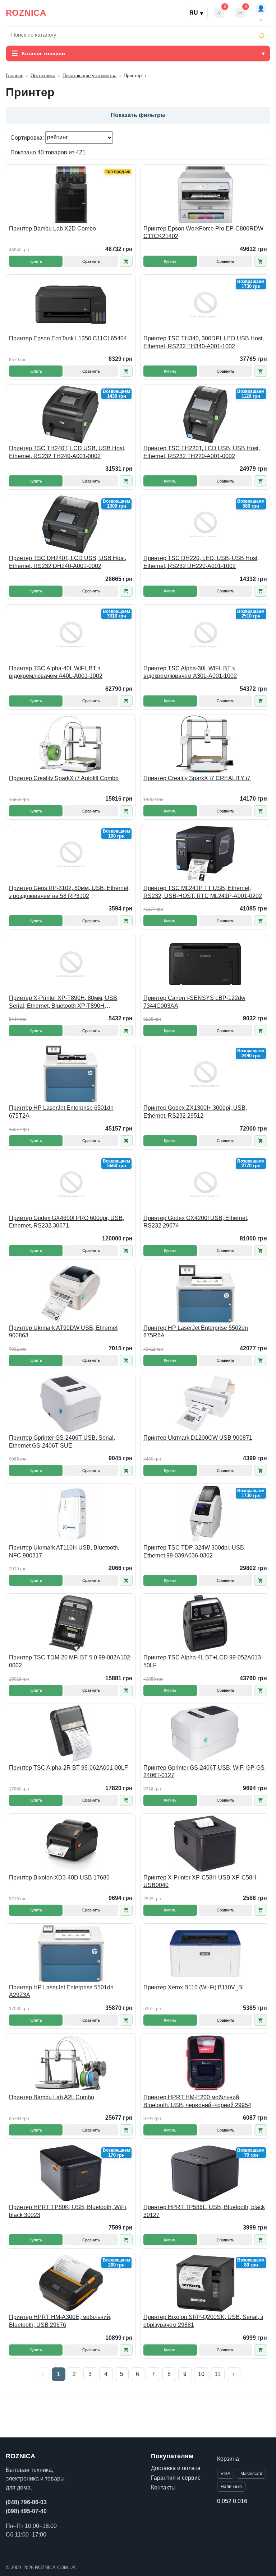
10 (201, 2374)
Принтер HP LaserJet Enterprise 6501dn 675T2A (61, 1112)
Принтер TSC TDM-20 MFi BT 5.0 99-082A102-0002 (70, 1661)
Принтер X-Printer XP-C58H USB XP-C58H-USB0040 (201, 1881)
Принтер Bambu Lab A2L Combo (52, 2097)
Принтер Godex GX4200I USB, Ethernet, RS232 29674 (196, 1222)
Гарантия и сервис (176, 2478)
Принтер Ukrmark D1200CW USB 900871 (198, 1438)
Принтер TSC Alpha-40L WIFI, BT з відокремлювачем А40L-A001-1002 (56, 672)
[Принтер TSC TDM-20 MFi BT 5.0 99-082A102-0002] (71, 1624)
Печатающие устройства (89, 76)
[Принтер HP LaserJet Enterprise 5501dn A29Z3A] (71, 1953)
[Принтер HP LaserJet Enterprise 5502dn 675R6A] (205, 1294)
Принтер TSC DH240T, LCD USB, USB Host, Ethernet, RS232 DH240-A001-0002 (68, 562)
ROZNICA (26, 13)
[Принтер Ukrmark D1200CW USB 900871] (205, 1404)
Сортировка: (28, 137)
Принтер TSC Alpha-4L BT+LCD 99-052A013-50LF (203, 1661)
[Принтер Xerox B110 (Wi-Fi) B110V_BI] (205, 1953)
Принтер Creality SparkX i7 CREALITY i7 (197, 778)
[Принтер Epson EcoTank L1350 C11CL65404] (71, 304)
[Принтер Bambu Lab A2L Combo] (71, 2063)
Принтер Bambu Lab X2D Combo (52, 229)
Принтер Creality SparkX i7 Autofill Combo (64, 778)
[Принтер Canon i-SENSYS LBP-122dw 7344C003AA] (205, 964)
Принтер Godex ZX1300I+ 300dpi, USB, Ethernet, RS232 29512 (195, 1112)
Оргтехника (43, 76)
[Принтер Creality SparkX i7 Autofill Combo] (71, 744)
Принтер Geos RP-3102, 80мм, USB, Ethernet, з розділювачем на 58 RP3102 (69, 892)
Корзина (228, 2459)
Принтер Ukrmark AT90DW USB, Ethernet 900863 (63, 1332)
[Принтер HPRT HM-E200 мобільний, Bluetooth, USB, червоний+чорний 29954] (205, 2063)
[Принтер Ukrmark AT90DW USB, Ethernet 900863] (71, 1294)
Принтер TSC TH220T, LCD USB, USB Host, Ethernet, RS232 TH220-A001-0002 (202, 452)
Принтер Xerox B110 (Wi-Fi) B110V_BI (194, 1987)
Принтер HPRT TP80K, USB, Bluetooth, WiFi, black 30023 (68, 2211)
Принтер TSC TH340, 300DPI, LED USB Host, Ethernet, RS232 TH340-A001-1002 (204, 342)
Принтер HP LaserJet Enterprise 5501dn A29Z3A (61, 1991)
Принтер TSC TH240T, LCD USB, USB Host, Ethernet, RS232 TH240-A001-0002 (67, 452)
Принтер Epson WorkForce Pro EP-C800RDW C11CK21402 (203, 232)
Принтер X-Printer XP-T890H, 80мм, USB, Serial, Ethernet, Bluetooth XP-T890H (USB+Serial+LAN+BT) (64, 1002)
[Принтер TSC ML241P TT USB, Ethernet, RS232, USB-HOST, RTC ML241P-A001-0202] (205, 854)
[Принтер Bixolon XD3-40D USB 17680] (71, 1844)
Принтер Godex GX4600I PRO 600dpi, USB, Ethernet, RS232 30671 (66, 1222)
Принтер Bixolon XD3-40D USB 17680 (59, 1878)
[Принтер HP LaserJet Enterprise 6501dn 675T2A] (71, 1074)
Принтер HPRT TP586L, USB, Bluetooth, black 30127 (204, 2211)
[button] (126, 261)
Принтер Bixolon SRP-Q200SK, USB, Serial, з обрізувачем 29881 (203, 2321)
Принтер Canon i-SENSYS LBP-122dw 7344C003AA (194, 1002)
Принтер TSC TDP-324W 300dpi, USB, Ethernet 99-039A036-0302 (194, 1552)
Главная (15, 76)
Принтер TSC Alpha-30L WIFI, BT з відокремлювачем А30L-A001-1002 (190, 672)
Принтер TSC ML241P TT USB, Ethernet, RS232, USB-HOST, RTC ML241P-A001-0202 (203, 892)
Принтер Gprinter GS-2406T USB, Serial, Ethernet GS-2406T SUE (62, 1442)
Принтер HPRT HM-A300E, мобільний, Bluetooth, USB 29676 (60, 2321)
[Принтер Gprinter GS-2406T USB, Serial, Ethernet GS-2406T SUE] (71, 1404)
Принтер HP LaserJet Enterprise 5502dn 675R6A (196, 1332)
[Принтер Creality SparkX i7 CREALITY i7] (205, 744)
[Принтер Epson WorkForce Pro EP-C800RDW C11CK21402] (205, 195)
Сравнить (91, 261)
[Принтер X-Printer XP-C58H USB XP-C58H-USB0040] (205, 1844)
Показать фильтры (138, 115)
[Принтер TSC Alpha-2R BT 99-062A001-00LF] (71, 1734)
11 (218, 2374)
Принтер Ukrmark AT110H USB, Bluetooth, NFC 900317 (64, 1552)
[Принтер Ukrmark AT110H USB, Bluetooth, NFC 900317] (71, 1514)
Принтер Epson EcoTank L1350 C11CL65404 (68, 338)
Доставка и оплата (176, 2468)
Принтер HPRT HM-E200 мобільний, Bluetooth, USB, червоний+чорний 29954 (197, 2101)
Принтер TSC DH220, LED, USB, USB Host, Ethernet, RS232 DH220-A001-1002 (201, 562)
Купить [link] (36, 261)
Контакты (163, 2488)
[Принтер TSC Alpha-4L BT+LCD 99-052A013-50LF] (205, 1624)
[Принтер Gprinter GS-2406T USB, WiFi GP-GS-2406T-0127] (205, 1734)
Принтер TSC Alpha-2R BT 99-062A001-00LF (68, 1768)
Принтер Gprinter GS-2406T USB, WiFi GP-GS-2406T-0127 (205, 1772)
